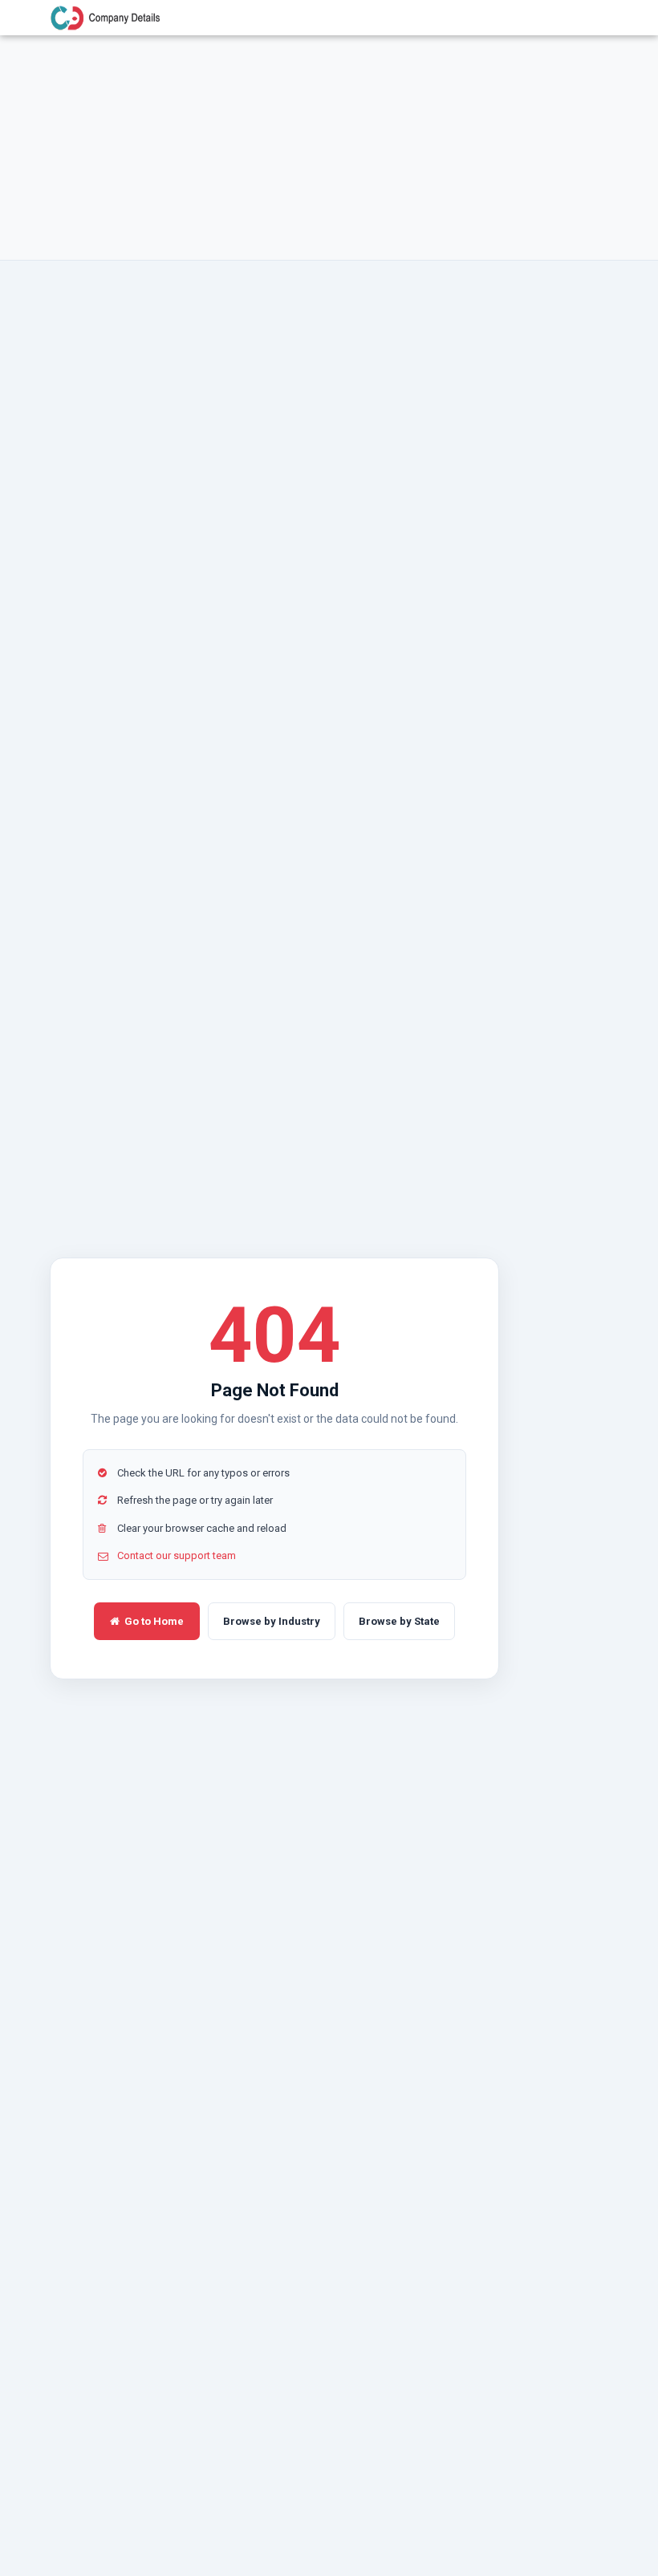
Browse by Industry (272, 1621)
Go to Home (154, 1621)
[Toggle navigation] (587, 18)
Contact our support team (177, 1555)
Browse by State (399, 1621)
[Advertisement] (329, 148)
